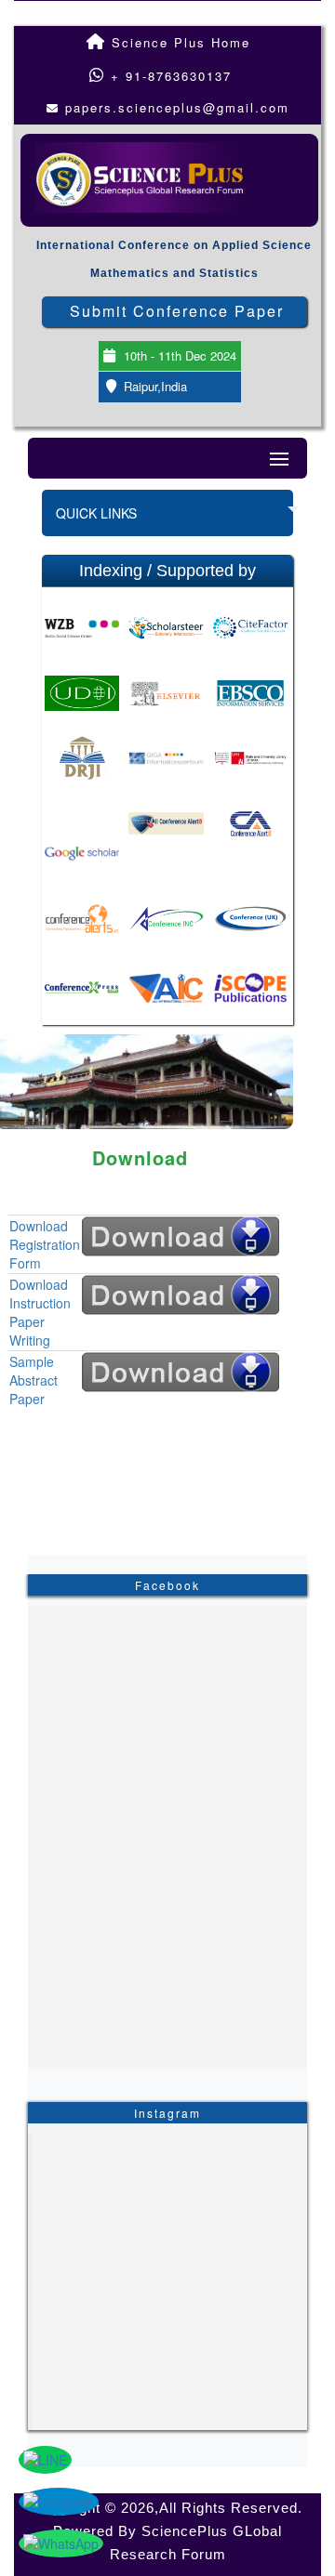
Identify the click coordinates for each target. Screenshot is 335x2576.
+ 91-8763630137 (168, 76)
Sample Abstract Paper (33, 1380)
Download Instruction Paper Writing (40, 1312)
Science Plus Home (178, 42)
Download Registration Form (45, 1244)
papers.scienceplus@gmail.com (177, 107)
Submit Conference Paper (177, 311)
